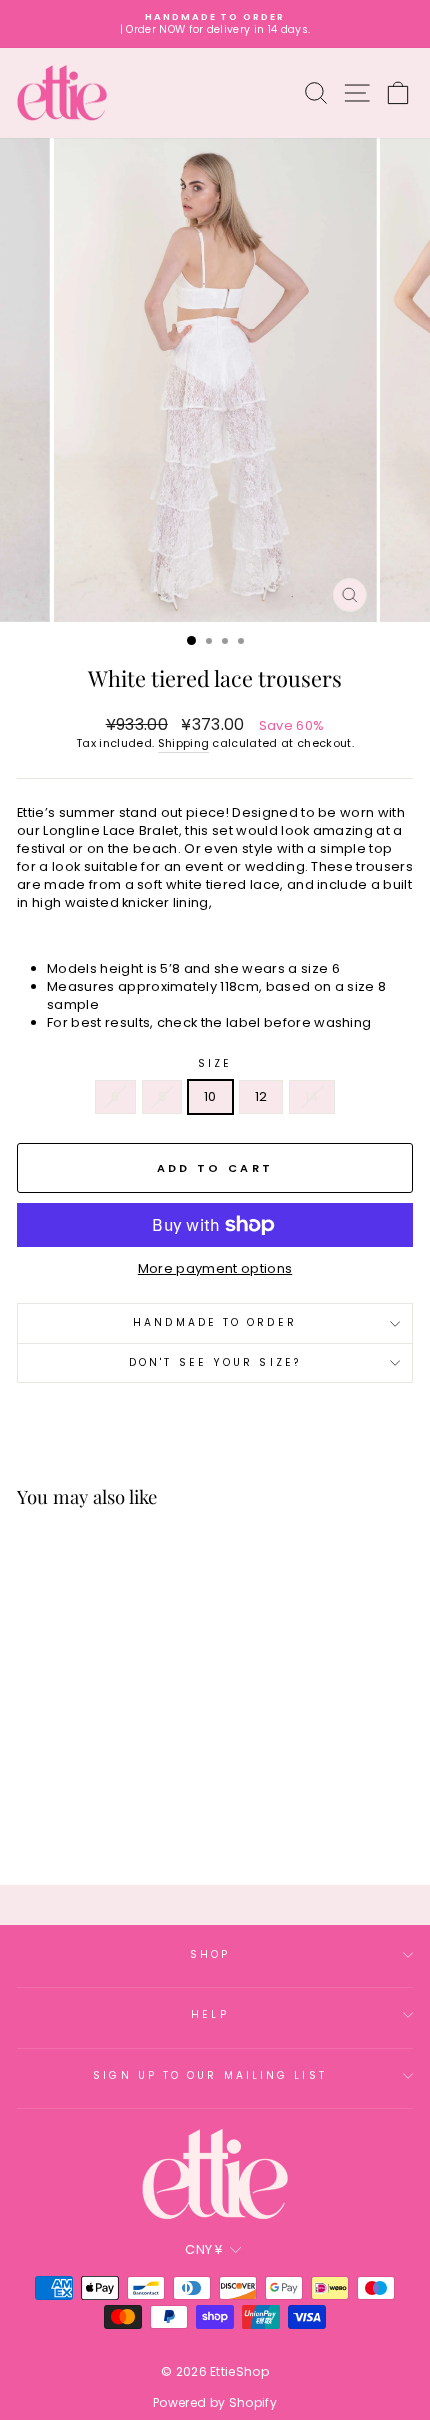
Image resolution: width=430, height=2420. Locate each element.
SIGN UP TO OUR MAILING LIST (209, 2075)
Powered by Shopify (215, 2402)
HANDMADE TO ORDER (215, 1322)
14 (312, 1096)
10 (210, 1096)
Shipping (184, 743)
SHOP (210, 1954)
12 (261, 1096)
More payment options (215, 1269)
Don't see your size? (215, 1362)
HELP (209, 2014)
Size (215, 1064)
